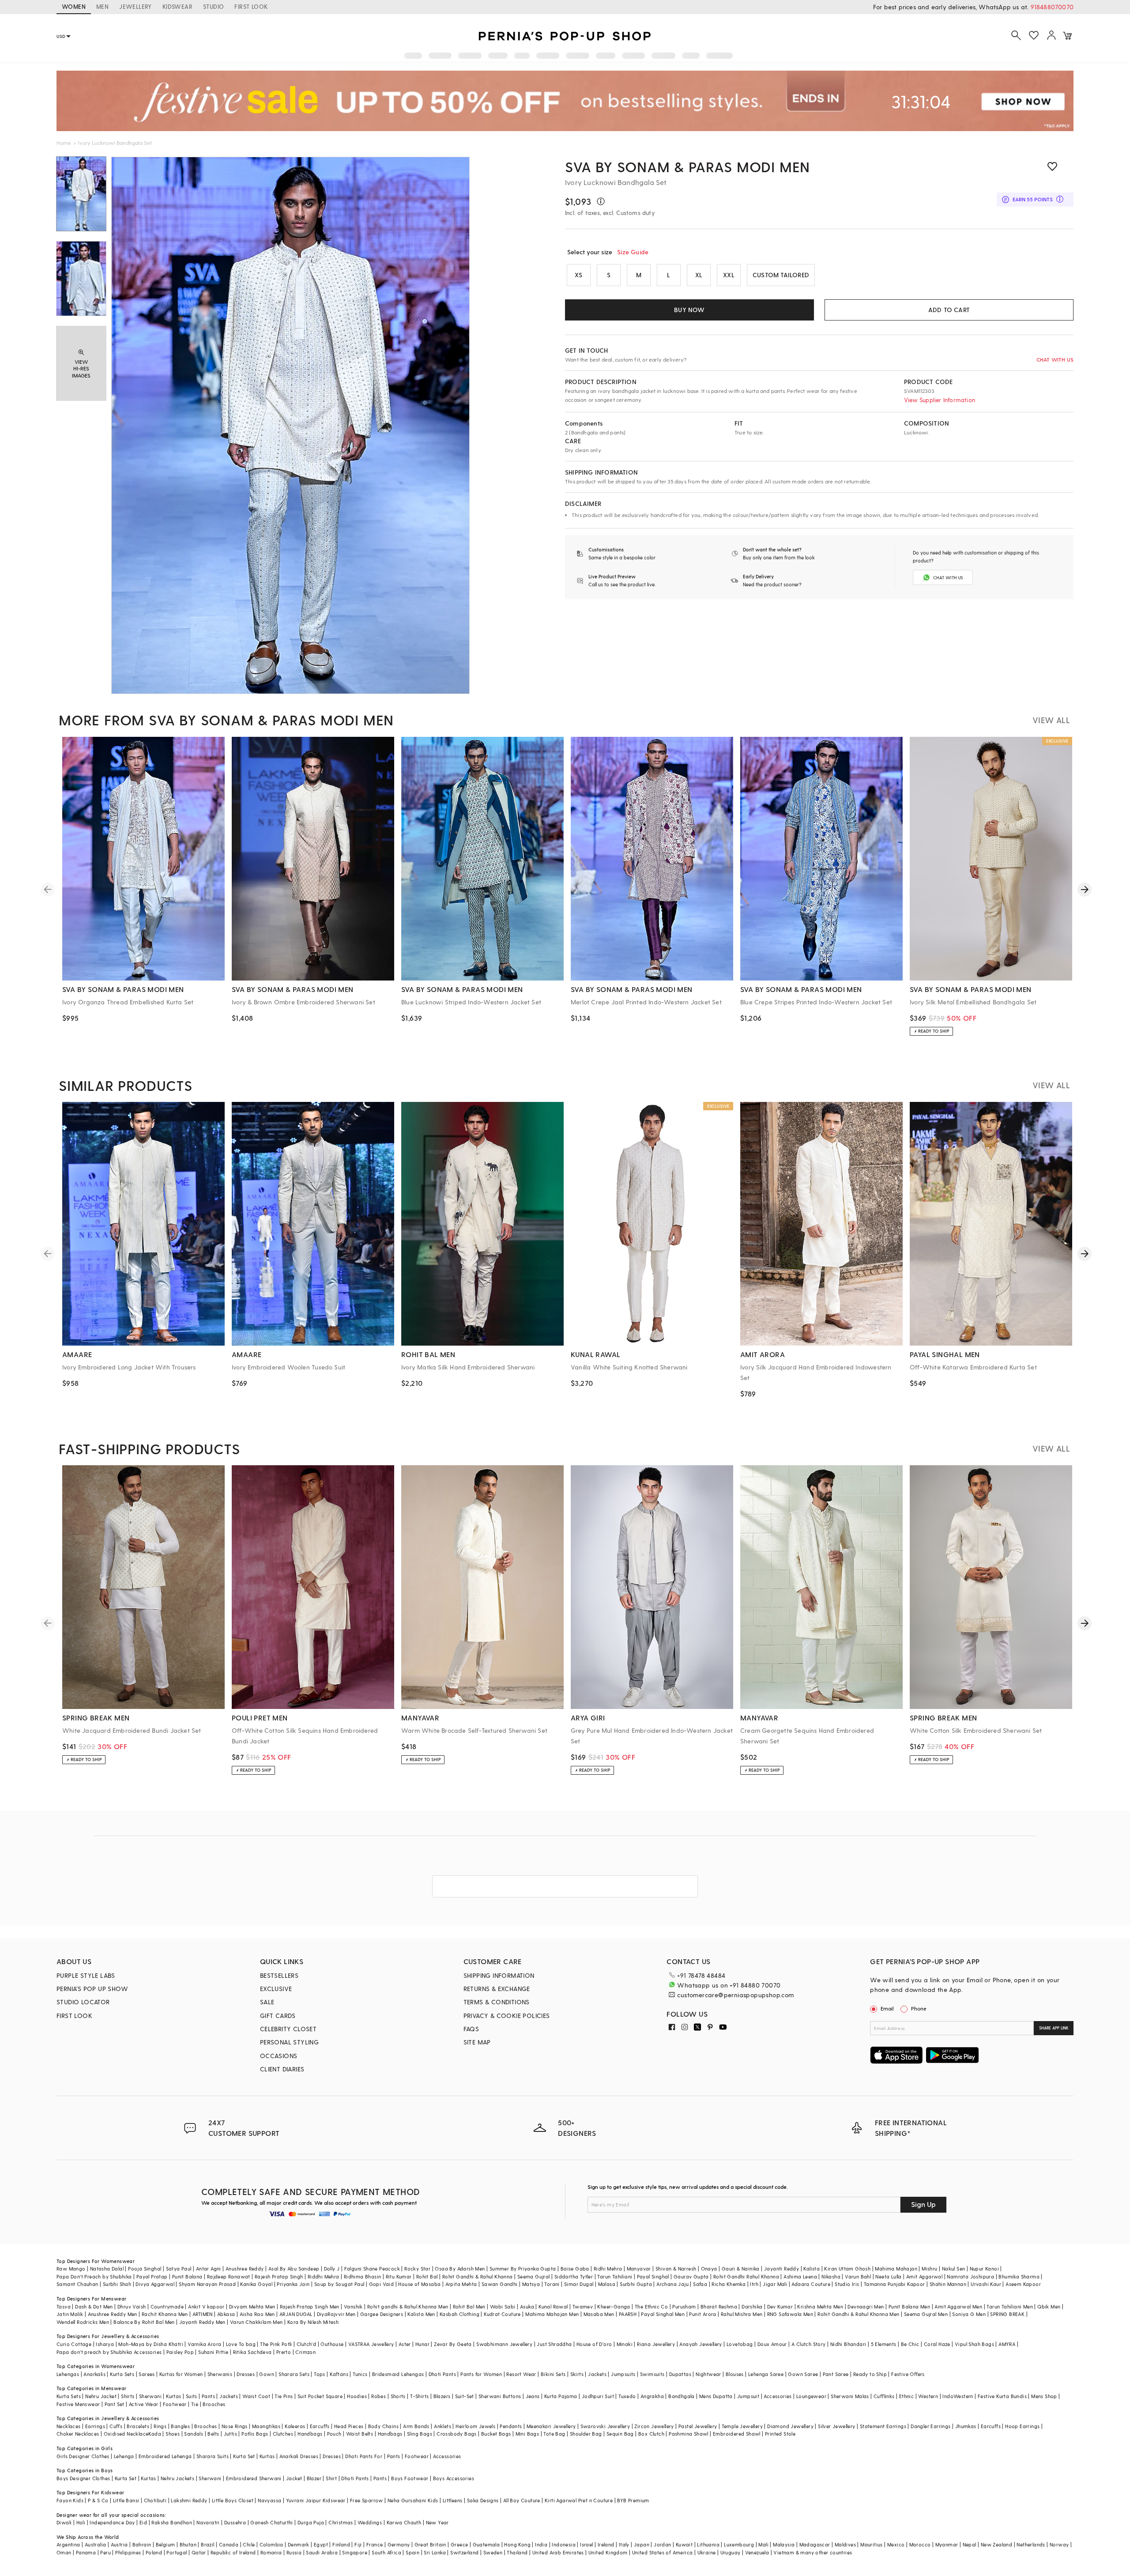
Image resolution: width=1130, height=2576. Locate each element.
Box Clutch (651, 2434)
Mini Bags (527, 2434)
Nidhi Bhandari (848, 2344)
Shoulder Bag (586, 2434)
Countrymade (167, 2306)
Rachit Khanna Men (165, 2314)
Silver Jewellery (836, 2426)
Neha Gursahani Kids (413, 2500)
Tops (320, 2374)
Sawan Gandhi (500, 2284)
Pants (208, 2396)
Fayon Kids (70, 2500)
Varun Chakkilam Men (256, 2322)
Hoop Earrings (1022, 2426)
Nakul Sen (954, 2269)
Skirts (577, 2374)
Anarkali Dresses (299, 2456)
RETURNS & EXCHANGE (497, 1989)
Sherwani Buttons (500, 2396)
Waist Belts (360, 2434)
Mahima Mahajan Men (552, 2314)
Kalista (812, 2269)
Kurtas (173, 2396)
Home (64, 143)
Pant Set (115, 2404)
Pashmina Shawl (689, 2434)
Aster (405, 2344)
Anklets (443, 2426)
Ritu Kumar (399, 2276)
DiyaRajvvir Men (336, 2314)
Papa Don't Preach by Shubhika (94, 2276)
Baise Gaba (575, 2269)
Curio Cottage (74, 2344)
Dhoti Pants (442, 2374)
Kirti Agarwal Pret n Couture (579, 2500)
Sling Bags (420, 2434)
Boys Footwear (410, 2478)
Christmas (341, 2522)
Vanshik (353, 2306)
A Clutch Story (809, 2344)
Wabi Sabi (503, 2306)
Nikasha (831, 2276)
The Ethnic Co (651, 2306)
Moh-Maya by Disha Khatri (151, 2344)
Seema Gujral (534, 2276)
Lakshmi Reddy (189, 2500)
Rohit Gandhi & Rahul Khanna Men (858, 2314)
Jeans (533, 2396)
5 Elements (884, 2344)
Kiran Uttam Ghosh (847, 2269)
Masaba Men (599, 2314)
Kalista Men (421, 2314)
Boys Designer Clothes (83, 2478)
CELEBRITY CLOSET (288, 2029)
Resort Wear (521, 2374)
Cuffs (116, 2426)
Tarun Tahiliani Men (1010, 2306)
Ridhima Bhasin (363, 2276)
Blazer (314, 2478)
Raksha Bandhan (172, 2522)
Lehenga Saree (766, 2374)
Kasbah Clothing (460, 2314)
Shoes (173, 2434)
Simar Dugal (579, 2284)
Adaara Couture (811, 2284)
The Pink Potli (276, 2344)
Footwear (175, 2404)
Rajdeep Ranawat (229, 2276)
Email (887, 2008)
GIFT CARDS (278, 2016)
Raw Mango (71, 2269)
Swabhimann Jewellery (504, 2344)
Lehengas (68, 2374)
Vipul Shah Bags (974, 2344)
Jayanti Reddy (782, 2269)
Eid (143, 2522)
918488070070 (1052, 7)
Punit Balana (187, 2276)
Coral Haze (937, 2344)
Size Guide (633, 252)
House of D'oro (594, 2344)
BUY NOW (689, 310)
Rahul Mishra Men (742, 2314)
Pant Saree (836, 2374)
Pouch (334, 2434)
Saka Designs (483, 2500)
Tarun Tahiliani (615, 2276)
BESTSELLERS (279, 1975)
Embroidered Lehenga (165, 2456)
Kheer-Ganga (614, 2306)
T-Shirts (419, 2396)
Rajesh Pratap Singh (279, 2276)
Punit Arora (702, 2314)
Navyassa (269, 2500)
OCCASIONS (279, 2056)
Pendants (511, 2426)
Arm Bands (416, 2426)
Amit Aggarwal (924, 2276)
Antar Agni (209, 2269)
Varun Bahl (858, 2276)
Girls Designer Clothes (83, 2456)
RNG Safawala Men (790, 2314)
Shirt (331, 2478)
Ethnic (906, 2396)
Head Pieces (349, 2426)
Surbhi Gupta (636, 2284)
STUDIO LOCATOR (83, 2002)
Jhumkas (966, 2426)
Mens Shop (1044, 2396)
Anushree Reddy (245, 2269)
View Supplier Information (940, 400)
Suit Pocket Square (320, 2396)
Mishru (929, 2269)
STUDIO (213, 6)
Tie (195, 2404)
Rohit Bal (427, 2276)
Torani (552, 2284)
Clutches (283, 2434)
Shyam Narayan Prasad (207, 2284)
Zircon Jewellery (654, 2426)
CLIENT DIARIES (282, 2069)
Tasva (64, 2306)
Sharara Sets (294, 2374)
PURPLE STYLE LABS (86, 1975)
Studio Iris (847, 2284)
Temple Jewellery (742, 2426)
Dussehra (235, 2522)
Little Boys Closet (233, 2500)
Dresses (246, 2374)
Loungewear (811, 2396)
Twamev (583, 2306)
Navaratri (208, 2522)
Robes (379, 2396)
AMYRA (1007, 2344)
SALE (267, 2002)
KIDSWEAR (177, 6)
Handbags (310, 2434)
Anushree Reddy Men (113, 2314)
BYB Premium (633, 2500)
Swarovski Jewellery (605, 2426)
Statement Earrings (883, 2426)
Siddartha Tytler (574, 2276)
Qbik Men (1049, 2306)
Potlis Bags (255, 2434)
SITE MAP (477, 2042)
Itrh (754, 2284)
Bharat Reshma (719, 2306)
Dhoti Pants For (364, 2456)
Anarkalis (94, 2374)
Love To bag (241, 2344)
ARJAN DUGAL (296, 2314)
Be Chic (910, 2344)
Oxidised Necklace (126, 2434)
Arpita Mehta (461, 2284)
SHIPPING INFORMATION (499, 1975)
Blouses (735, 2374)
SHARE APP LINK (1054, 2028)
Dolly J (332, 2269)
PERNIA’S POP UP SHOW (92, 1989)
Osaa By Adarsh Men (460, 2269)
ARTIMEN (203, 2314)
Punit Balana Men (909, 2306)
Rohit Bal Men (469, 2306)
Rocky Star (417, 2269)
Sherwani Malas (850, 2396)
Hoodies (357, 2396)
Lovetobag (740, 2344)
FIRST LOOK (251, 6)
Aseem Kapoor (1023, 2284)
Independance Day (112, 2522)
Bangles (180, 2426)
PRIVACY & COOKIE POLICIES (507, 2016)
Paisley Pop (180, 2352)
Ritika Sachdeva (252, 2352)
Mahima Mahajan (896, 2269)
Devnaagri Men (866, 2306)
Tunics (360, 2374)
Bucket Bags (496, 2434)
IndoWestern (958, 2396)
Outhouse (332, 2344)
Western (928, 2396)
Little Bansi (126, 2500)
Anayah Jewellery (701, 2344)
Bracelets (138, 2426)
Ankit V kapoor (206, 2306)
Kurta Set (244, 2456)
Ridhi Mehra (608, 2269)
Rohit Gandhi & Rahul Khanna (478, 2276)
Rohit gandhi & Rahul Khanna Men (408, 2306)
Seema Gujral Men (926, 2314)
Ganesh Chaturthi (271, 2522)
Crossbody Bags (457, 2434)
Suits (192, 2396)
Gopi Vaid (382, 2284)
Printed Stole (780, 2434)
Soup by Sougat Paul (339, 2284)
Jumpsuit (748, 2396)
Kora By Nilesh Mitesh (313, 2322)
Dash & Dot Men (94, 2306)
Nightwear (708, 2374)
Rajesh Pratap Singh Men (310, 2306)
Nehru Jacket (101, 2396)
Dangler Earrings (930, 2426)
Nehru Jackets (177, 2478)
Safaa (700, 2284)
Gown (267, 2374)
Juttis (230, 2434)
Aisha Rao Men (257, 2314)
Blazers (442, 2396)
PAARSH (628, 2314)
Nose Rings (235, 2426)
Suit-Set (465, 2396)
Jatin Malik (70, 2314)
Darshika (752, 2306)
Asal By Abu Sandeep (294, 2269)
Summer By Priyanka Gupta (523, 2269)
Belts (213, 2434)
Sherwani (150, 2396)
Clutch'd (306, 2344)
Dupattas (680, 2374)
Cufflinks (884, 2396)
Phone (919, 2008)
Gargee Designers (382, 2314)
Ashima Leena (800, 2276)
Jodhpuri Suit (598, 2396)
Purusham (684, 2306)
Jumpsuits (623, 2374)
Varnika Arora (204, 2344)
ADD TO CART (949, 310)
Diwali (64, 2522)
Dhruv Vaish (132, 2306)
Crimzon (305, 2352)
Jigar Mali (775, 2284)
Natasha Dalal (107, 2269)
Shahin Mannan (948, 2284)
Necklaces (69, 2426)
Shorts (398, 2396)
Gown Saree (803, 2374)
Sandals (194, 2434)
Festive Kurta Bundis (1002, 2396)
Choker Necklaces (78, 2434)
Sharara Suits (213, 2456)
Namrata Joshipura (970, 2276)
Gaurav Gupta (691, 2276)
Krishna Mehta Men (820, 2306)
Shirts (128, 2396)
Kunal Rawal (553, 2306)
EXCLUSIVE (276, 1989)
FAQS (471, 2029)
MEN (102, 6)
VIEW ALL (1051, 720)
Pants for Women (481, 2374)
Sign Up (923, 2204)
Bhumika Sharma (1019, 2276)
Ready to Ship (870, 2374)
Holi (81, 2522)
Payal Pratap (152, 2276)
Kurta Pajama (561, 2396)
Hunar (422, 2344)
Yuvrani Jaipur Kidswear (316, 2500)
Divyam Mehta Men (252, 2306)
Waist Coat (256, 2396)
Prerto (284, 2352)
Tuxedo (627, 2396)
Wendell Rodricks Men (83, 2322)
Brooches (214, 2404)
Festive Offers (908, 2374)
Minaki (625, 2344)
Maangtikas (266, 2426)
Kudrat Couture (502, 2314)
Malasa (607, 2284)
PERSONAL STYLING (289, 2042)
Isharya (105, 2344)
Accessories (778, 2396)
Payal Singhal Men (663, 2314)
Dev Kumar (780, 2306)
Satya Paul (179, 2269)
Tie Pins (284, 2396)
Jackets (597, 2374)
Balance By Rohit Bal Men (144, 2322)
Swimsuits (652, 2374)
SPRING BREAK (1007, 2314)
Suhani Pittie (213, 2352)
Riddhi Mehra (324, 2276)
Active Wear (143, 2404)
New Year (437, 2522)
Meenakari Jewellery (551, 2426)
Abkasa (226, 2314)
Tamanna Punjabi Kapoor (895, 2284)
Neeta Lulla (888, 2276)
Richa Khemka (729, 2284)
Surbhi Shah (117, 2284)
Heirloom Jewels (475, 2426)
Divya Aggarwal (155, 2284)
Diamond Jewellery (790, 2426)
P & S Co (98, 2500)
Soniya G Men (969, 2314)
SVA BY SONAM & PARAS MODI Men (687, 166)
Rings (160, 2426)
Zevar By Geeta (453, 2344)
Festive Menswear (78, 2404)
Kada (155, 2434)
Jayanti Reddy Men (202, 2322)
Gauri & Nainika (741, 2269)
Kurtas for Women (181, 2374)
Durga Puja (311, 2522)
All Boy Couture (522, 2500)
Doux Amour (772, 2344)
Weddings (370, 2522)
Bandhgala (682, 2396)
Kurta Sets (122, 2374)
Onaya (709, 2269)
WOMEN (74, 6)
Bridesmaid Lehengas (398, 2374)
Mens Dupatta (716, 2396)
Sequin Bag (620, 2434)
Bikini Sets (553, 2374)
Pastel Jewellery (698, 2426)
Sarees (147, 2374)
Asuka (527, 2306)
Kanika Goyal (256, 2284)
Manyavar (639, 2269)
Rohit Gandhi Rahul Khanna (746, 2276)
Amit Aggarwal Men (958, 2306)
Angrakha (652, 2396)
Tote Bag (554, 2434)
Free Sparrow (367, 2500)
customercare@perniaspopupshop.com (735, 1995)
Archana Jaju (672, 2284)
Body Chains (383, 2426)
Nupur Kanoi (984, 2269)
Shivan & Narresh (676, 2269)
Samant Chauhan (77, 2284)
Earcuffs (320, 2426)
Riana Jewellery (656, 2344)
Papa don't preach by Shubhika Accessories (109, 2352)
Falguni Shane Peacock (372, 2269)
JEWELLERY (136, 6)
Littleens (453, 2500)
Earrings (95, 2426)
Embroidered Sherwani (254, 2478)
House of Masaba (419, 2284)
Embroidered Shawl (737, 2434)
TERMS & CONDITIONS (497, 2002)
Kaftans (339, 2374)
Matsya (531, 2284)
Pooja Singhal (145, 2269)
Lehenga (124, 2456)
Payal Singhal (653, 2276)
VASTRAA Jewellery (371, 2344)
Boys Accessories (454, 2478)
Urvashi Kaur (986, 2284)
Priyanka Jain (293, 2284)
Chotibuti (155, 2500)
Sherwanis (220, 2374)
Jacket (294, 2478)
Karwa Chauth (404, 2522)
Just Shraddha (554, 2344)
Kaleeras (295, 2426)
